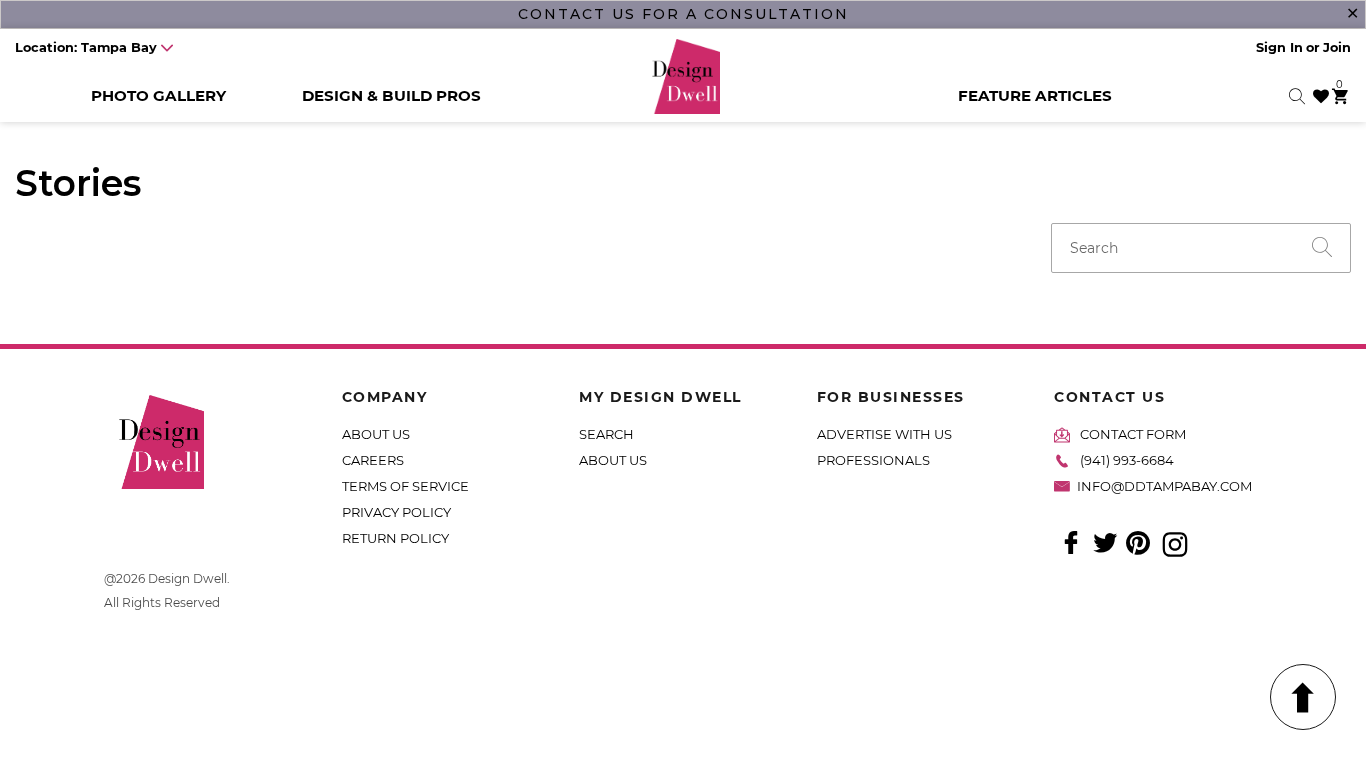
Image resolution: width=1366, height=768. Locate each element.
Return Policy (395, 538)
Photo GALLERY (158, 95)
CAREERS (373, 460)
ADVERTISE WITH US (884, 434)
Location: (86, 47)
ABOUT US (376, 434)
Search (606, 434)
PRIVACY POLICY (396, 512)
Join (1337, 47)
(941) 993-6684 (1127, 460)
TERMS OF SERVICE (405, 486)
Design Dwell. (189, 578)
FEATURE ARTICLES (1035, 95)
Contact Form (1133, 434)
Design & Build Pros (391, 95)
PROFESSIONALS (873, 460)
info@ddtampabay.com (1164, 486)
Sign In (1279, 47)
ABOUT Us (613, 460)
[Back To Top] (1303, 697)
